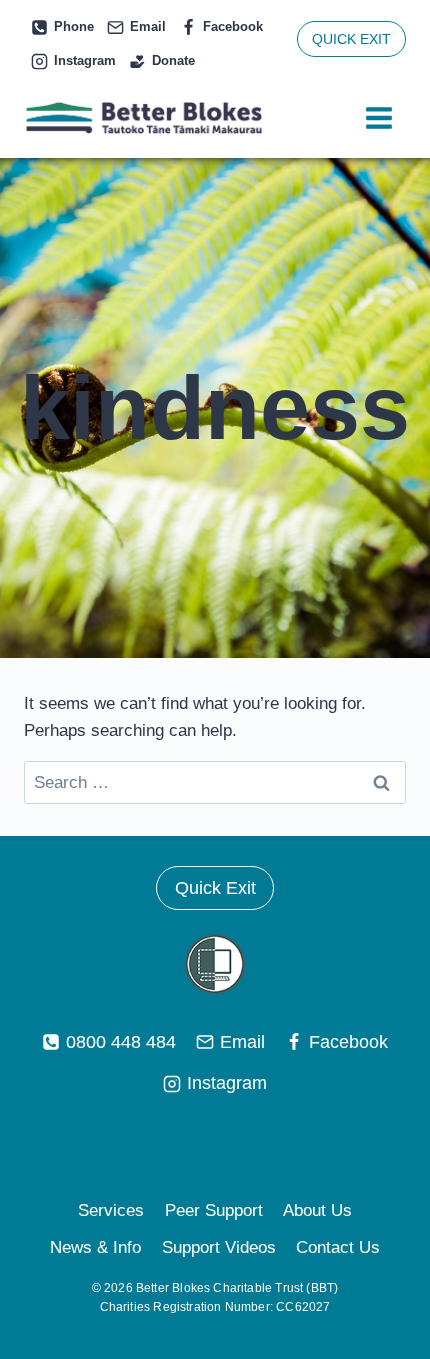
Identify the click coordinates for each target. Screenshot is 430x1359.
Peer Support (214, 1210)
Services (111, 1210)
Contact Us (338, 1247)
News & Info (95, 1247)
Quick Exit (215, 888)
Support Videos (219, 1247)
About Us (317, 1210)
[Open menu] (378, 118)
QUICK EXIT (351, 39)
